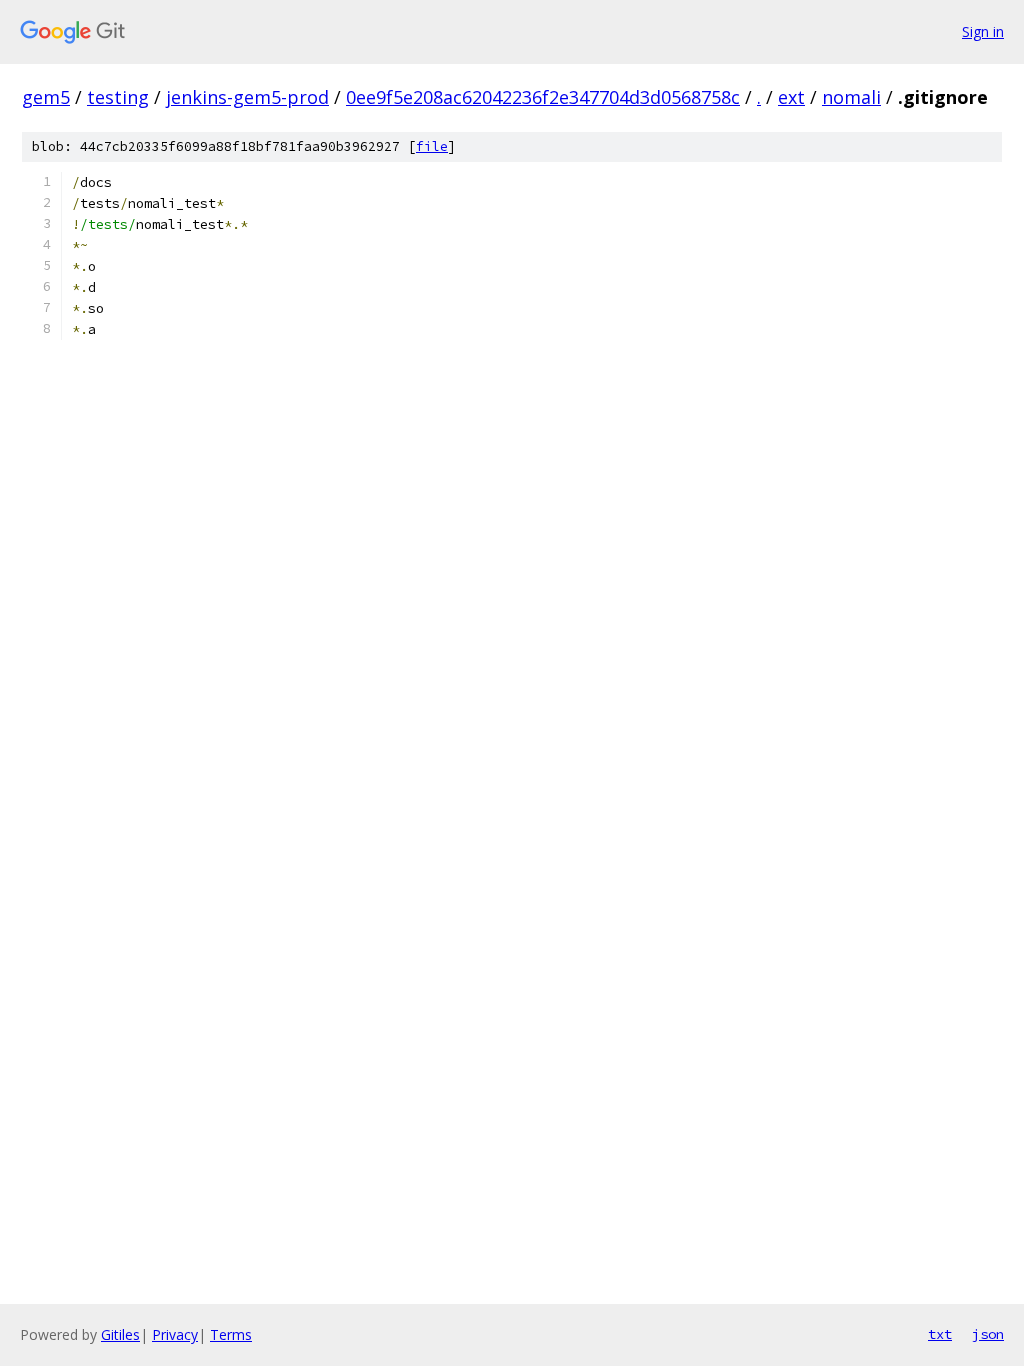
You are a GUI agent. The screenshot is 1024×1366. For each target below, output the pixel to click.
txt (940, 1334)
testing (118, 97)
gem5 (46, 97)
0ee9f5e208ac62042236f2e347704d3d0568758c (543, 97)
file (432, 146)
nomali (851, 97)
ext (791, 97)
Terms (231, 1334)
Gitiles (120, 1334)
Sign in (983, 31)
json (988, 1334)
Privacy (175, 1334)
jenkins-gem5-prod (247, 97)
